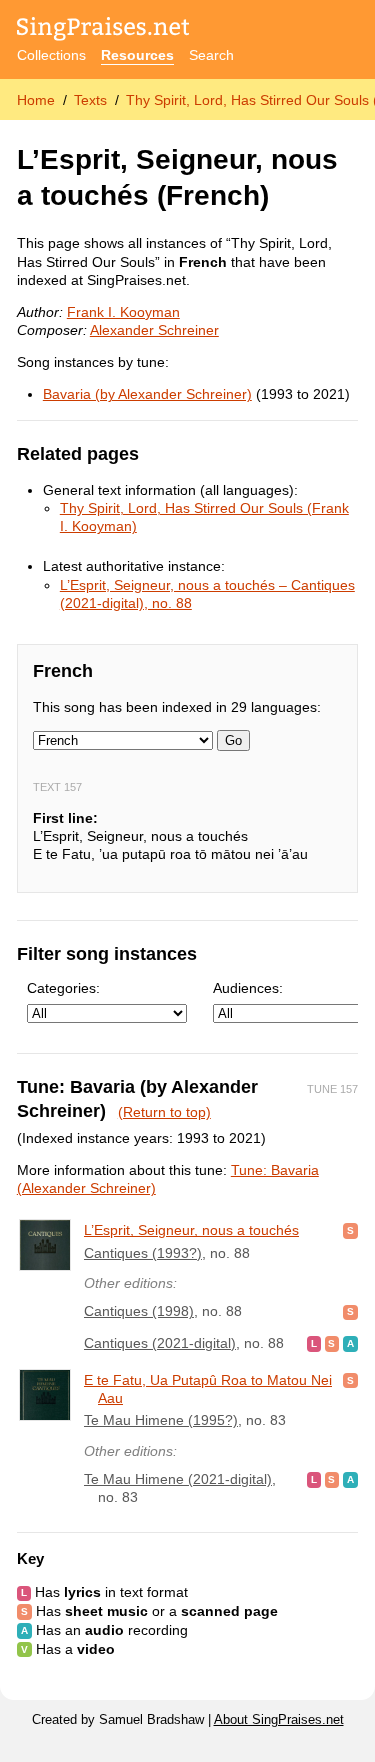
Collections (51, 55)
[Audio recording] (350, 1343)
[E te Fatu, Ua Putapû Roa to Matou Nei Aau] (45, 1395)
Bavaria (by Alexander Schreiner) (147, 394)
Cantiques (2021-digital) (160, 1343)
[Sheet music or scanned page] (350, 1230)
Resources (137, 55)
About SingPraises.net (279, 1720)
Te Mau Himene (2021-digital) (178, 1479)
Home (36, 100)
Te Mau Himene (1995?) (161, 1420)
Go (233, 740)
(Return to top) (164, 1112)
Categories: (63, 988)
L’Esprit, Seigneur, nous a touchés (191, 1230)
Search (211, 55)
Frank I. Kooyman (123, 312)
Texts (90, 100)
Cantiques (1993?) (143, 1253)
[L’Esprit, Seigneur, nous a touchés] (45, 1245)
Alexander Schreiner (154, 330)
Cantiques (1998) (139, 1311)
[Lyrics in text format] (314, 1343)
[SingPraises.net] (103, 30)
